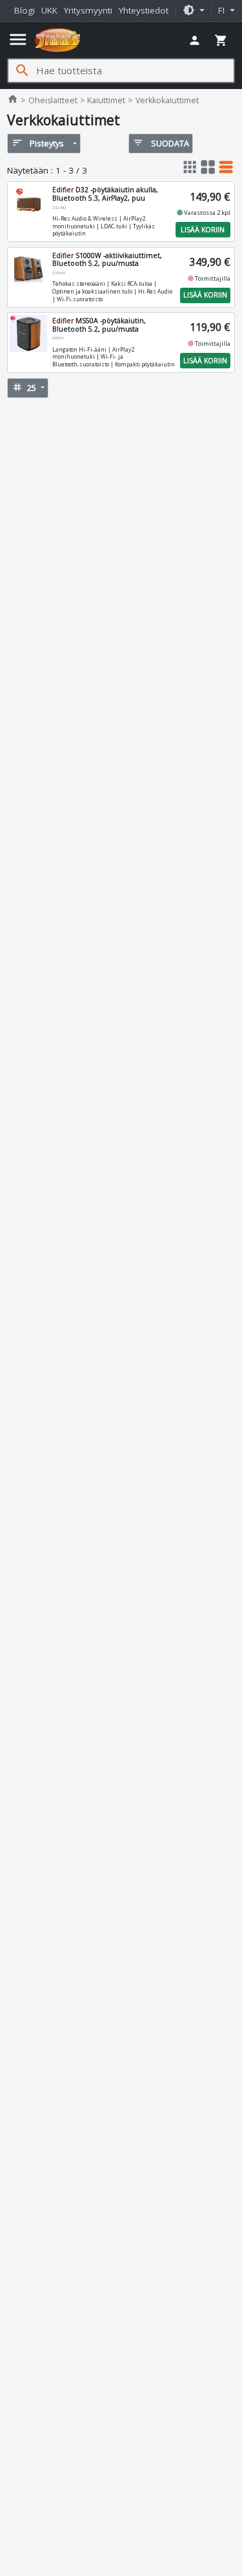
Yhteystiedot (144, 10)
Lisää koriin (203, 230)
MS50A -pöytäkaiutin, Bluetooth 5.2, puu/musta (99, 325)
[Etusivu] (58, 40)
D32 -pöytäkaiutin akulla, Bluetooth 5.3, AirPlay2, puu (105, 194)
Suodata (161, 143)
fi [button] (223, 10)
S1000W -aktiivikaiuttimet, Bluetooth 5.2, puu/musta (107, 260)
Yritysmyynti (88, 10)
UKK (49, 10)
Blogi (25, 10)
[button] (194, 11)
